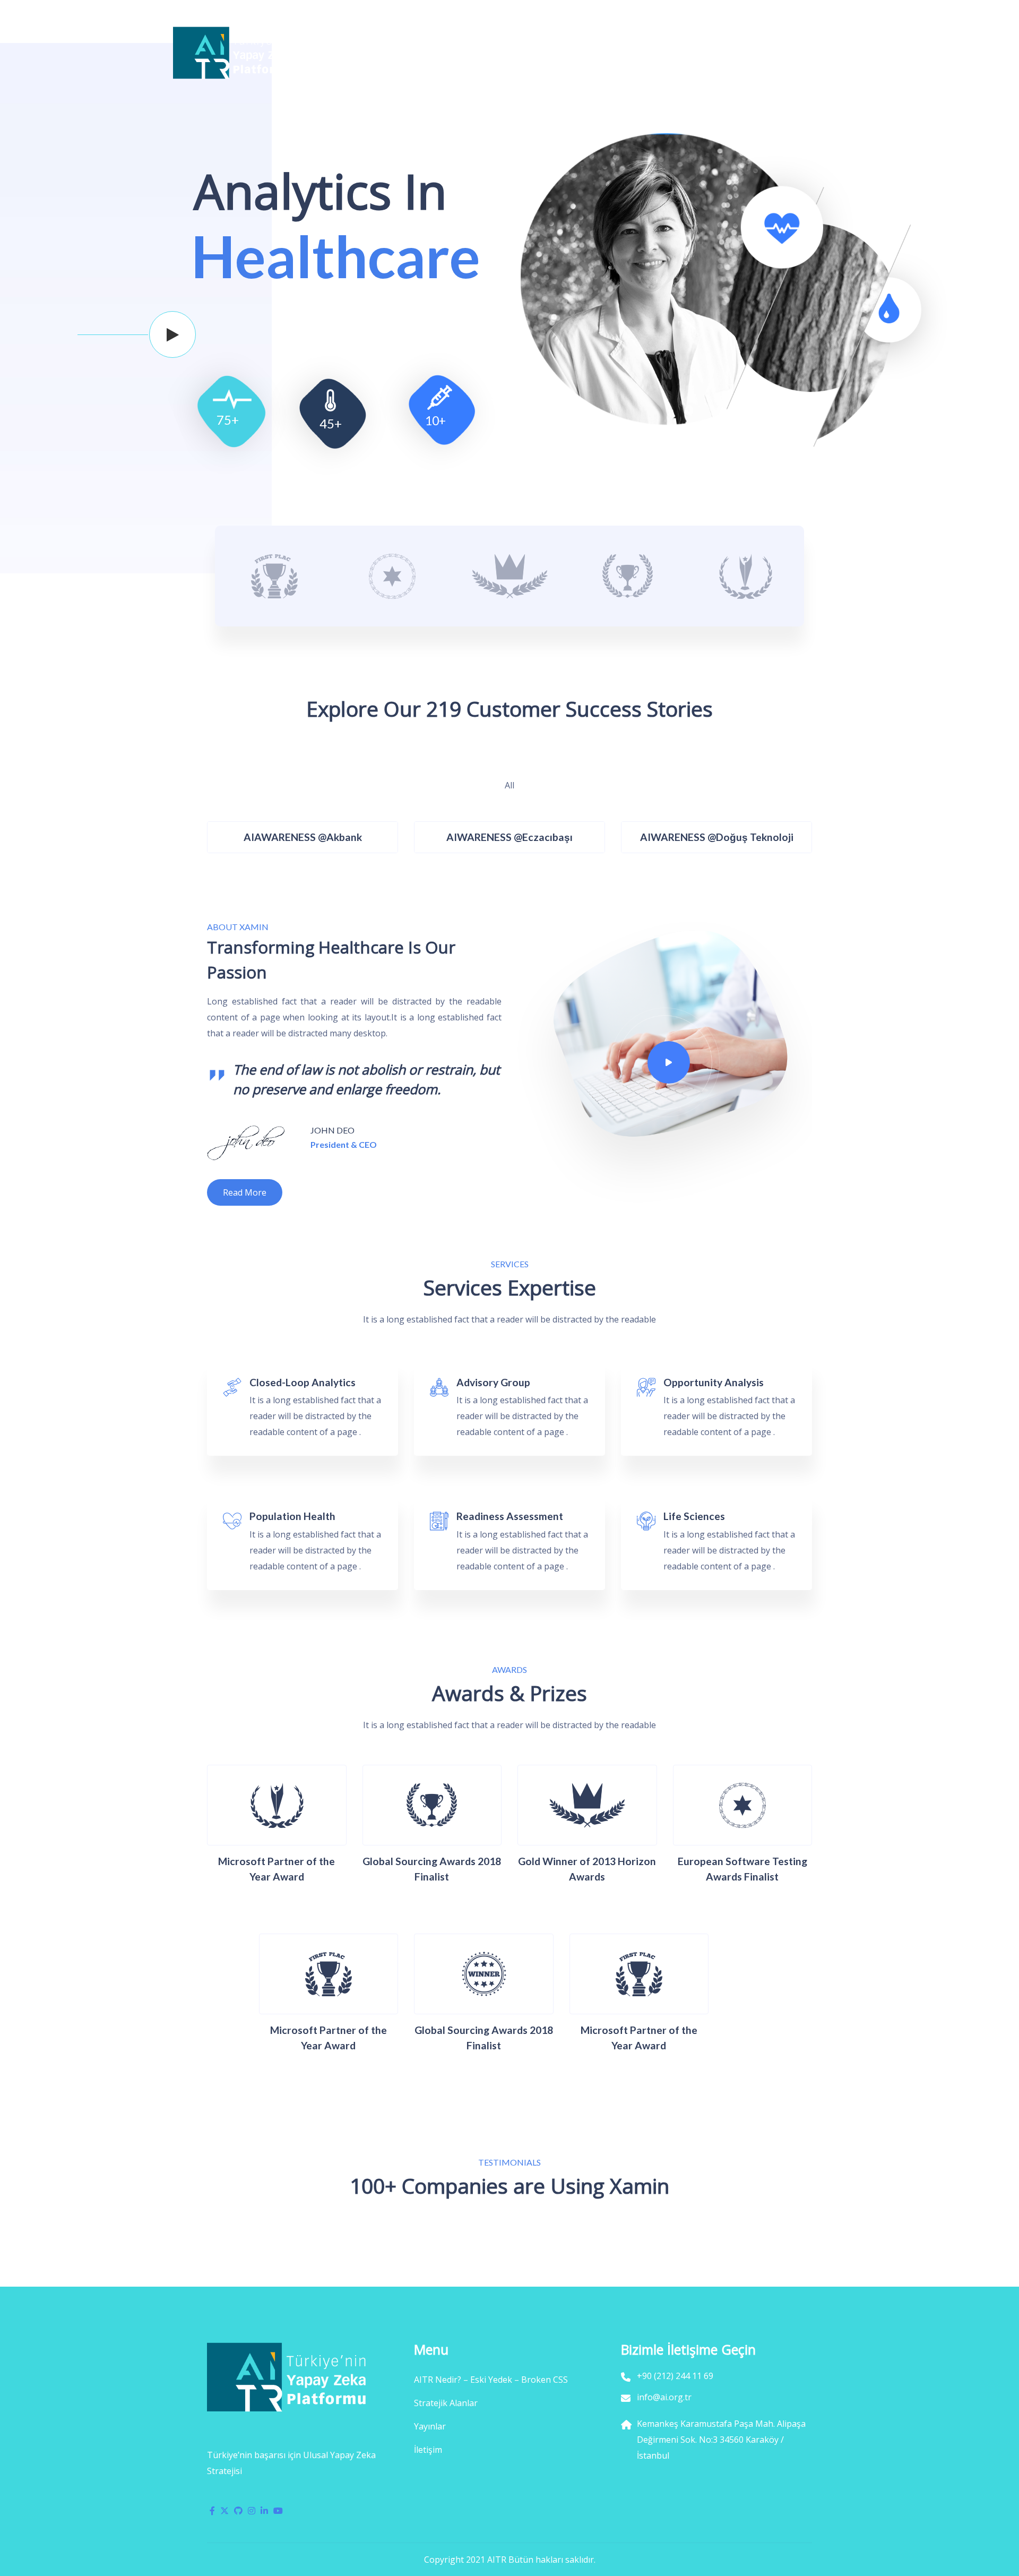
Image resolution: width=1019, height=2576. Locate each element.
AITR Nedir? (381, 53)
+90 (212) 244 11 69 (290, 12)
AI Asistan (626, 53)
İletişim (792, 53)
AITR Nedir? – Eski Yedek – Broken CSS (491, 2380)
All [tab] (509, 782)
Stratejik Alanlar (472, 53)
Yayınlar (555, 53)
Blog (743, 53)
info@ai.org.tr (206, 12)
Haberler (690, 53)
